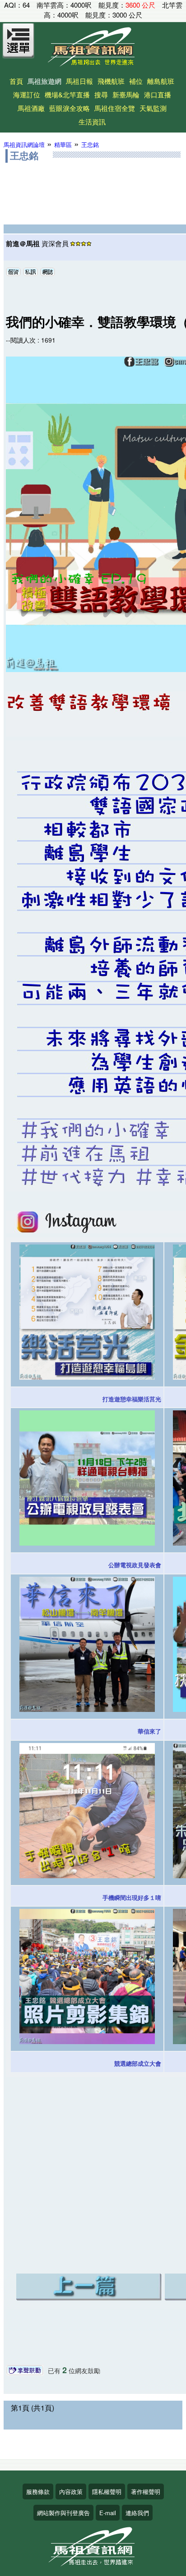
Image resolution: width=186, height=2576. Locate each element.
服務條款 (38, 2491)
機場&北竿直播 (67, 94)
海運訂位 (27, 94)
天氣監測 (153, 108)
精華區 (63, 144)
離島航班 (161, 81)
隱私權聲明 (107, 2491)
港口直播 (158, 94)
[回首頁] (93, 63)
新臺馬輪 (126, 94)
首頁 (16, 81)
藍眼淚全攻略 (70, 108)
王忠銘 (90, 144)
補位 (136, 81)
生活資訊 (92, 121)
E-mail (108, 2513)
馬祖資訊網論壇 (24, 144)
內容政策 (71, 2491)
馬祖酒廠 (31, 108)
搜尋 (101, 94)
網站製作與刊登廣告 (63, 2513)
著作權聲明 (146, 2491)
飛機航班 (111, 81)
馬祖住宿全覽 (115, 108)
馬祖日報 (79, 81)
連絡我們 (137, 2513)
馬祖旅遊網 (44, 81)
